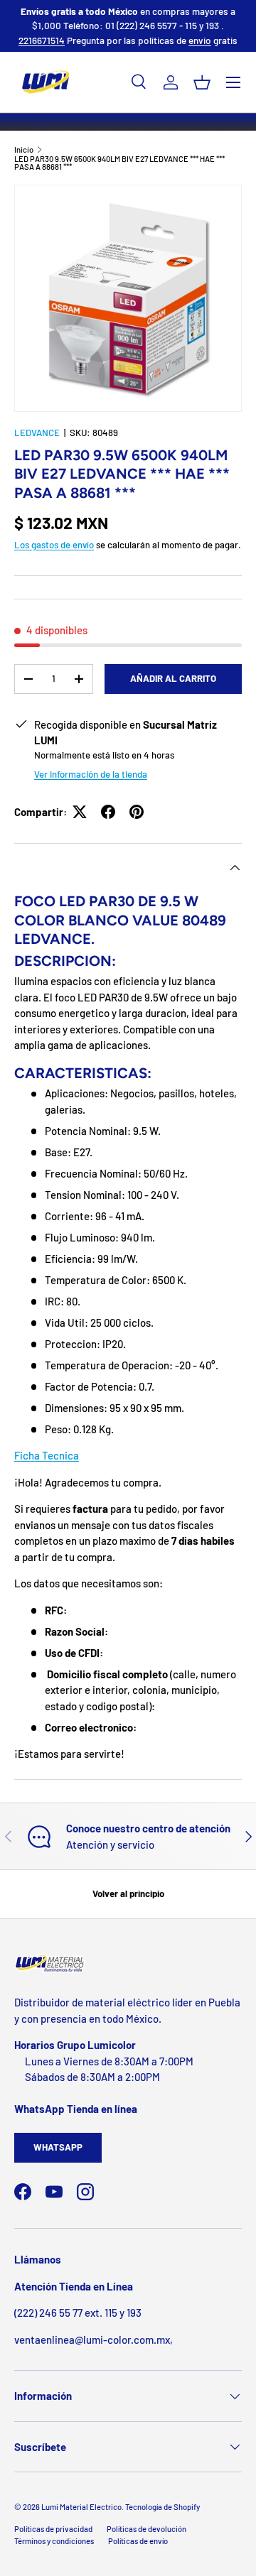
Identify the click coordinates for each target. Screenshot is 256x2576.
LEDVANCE (37, 433)
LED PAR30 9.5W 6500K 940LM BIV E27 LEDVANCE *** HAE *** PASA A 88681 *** (119, 163)
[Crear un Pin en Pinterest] (137, 812)
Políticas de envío (138, 2541)
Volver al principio (128, 1893)
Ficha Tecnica (47, 1455)
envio (200, 40)
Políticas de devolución (146, 2529)
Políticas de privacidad (53, 2529)
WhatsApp (58, 2147)
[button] (202, 82)
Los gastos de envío (54, 545)
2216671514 (42, 40)
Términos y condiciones (54, 2541)
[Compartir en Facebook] (108, 812)
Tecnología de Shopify (162, 2507)
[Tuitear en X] (80, 812)
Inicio (24, 150)
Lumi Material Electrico (81, 2507)
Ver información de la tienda (91, 774)
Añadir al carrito (173, 678)
